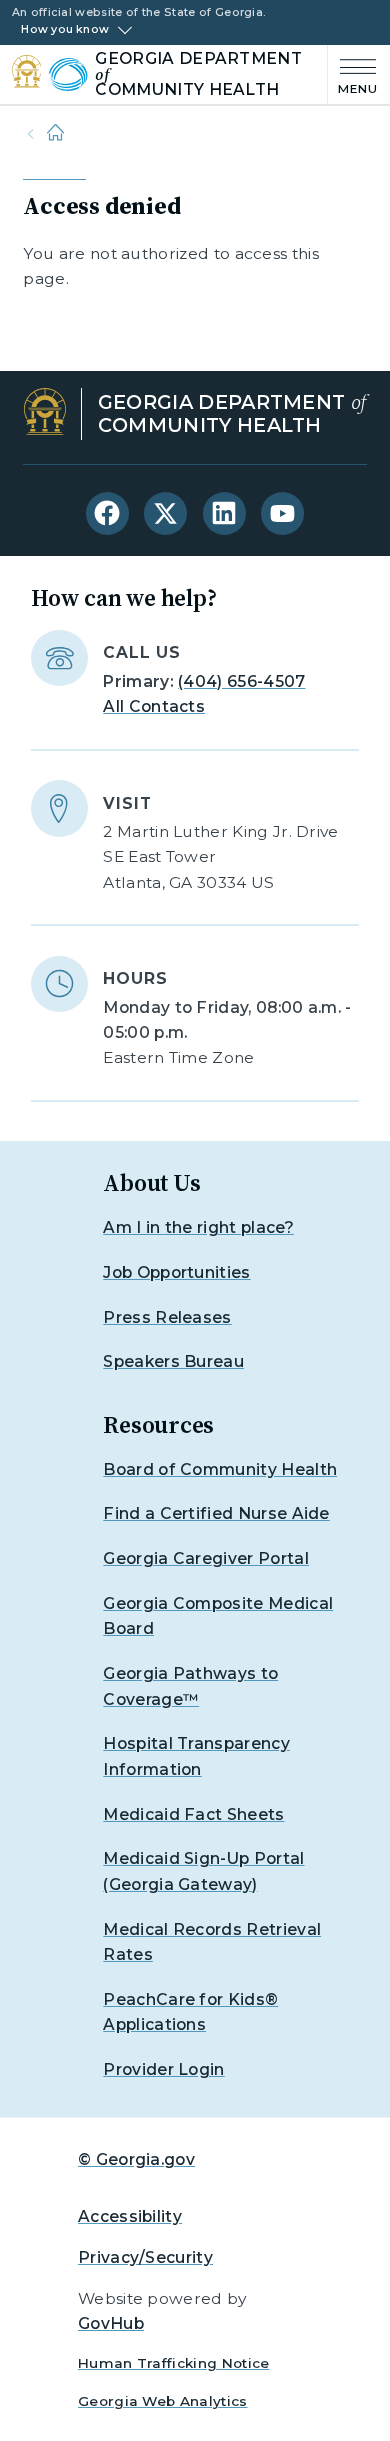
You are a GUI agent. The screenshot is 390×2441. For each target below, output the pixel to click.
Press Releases (167, 1317)
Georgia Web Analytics (163, 2401)
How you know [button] (65, 30)
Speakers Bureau (173, 1361)
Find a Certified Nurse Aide (216, 1513)
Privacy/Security (145, 2257)
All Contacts (154, 706)
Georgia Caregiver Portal (206, 1558)
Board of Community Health (220, 1469)
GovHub (111, 2323)
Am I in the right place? (198, 1227)
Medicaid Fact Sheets (193, 1814)
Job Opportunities (176, 1272)
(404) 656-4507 (241, 681)
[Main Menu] (353, 74)
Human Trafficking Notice (174, 2363)
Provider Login (163, 2069)
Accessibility (130, 2216)
